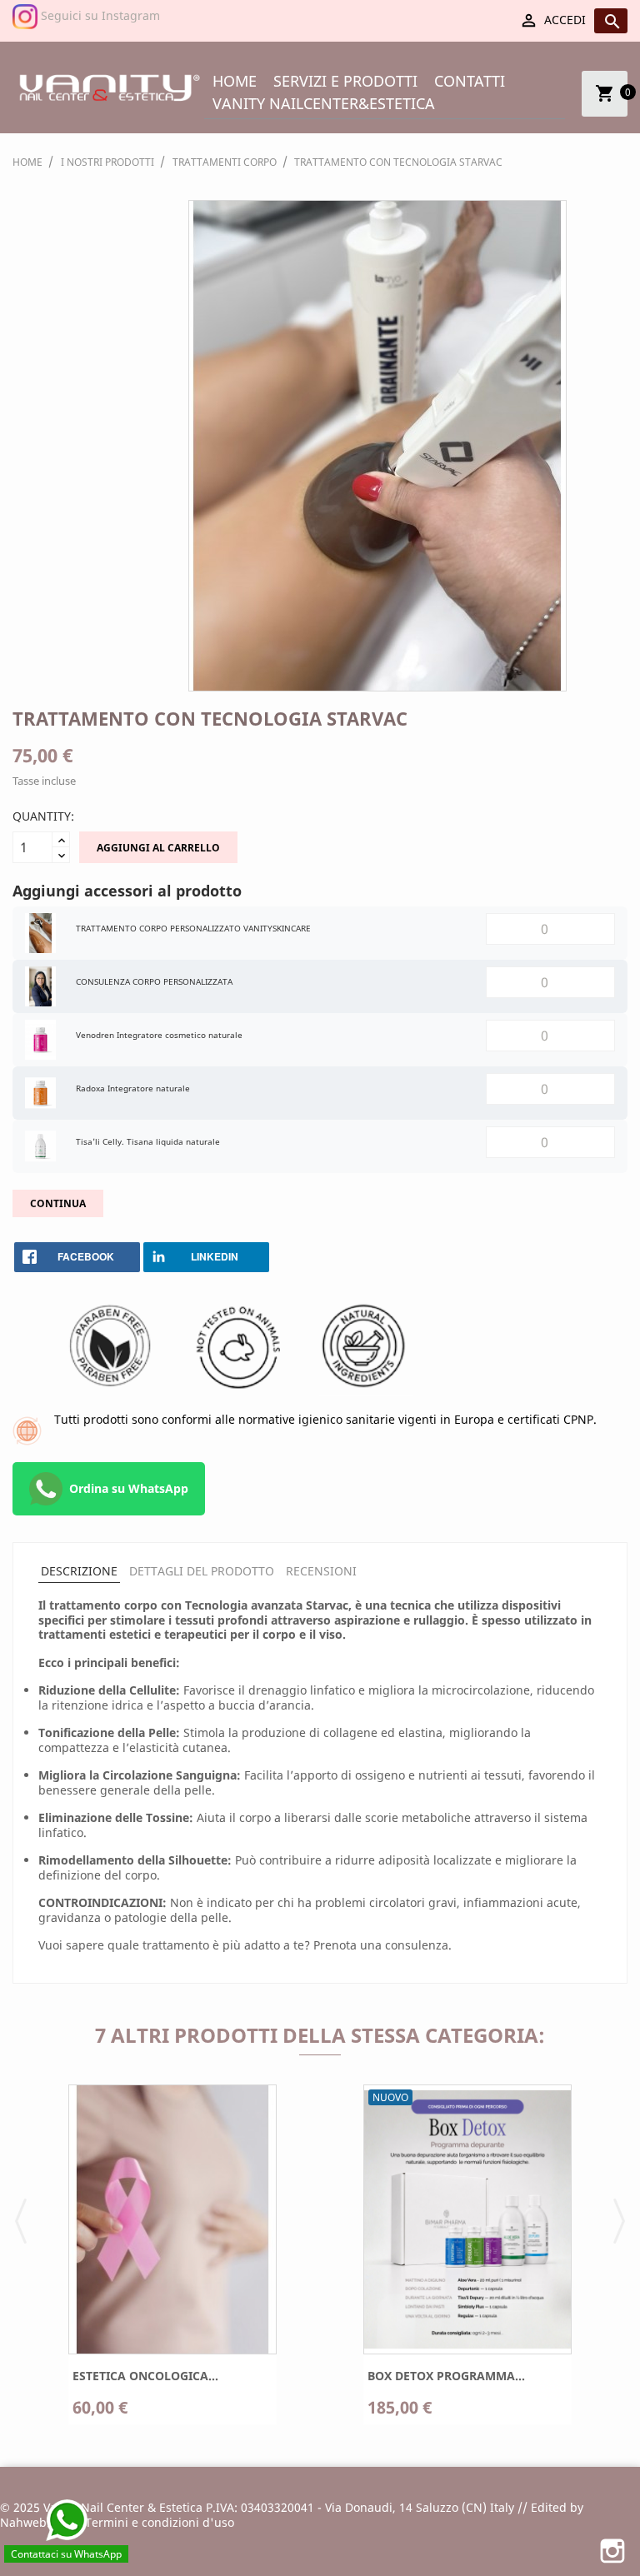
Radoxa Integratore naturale (133, 1088)
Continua (58, 1203)
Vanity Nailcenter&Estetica (324, 103)
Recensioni (321, 1571)
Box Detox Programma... (446, 2376)
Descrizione (79, 1571)
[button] (21, 2219)
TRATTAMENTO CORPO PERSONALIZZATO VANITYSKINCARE (193, 928)
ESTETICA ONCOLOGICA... (145, 2376)
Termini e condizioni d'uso (160, 2522)
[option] (172, 2261)
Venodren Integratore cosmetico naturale (159, 1035)
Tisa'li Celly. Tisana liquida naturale (148, 1141)
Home (235, 81)
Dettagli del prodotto (202, 1571)
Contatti (470, 81)
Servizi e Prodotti (345, 81)
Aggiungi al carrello (158, 848)
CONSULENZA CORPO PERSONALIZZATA (154, 981)
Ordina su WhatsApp (129, 1488)
